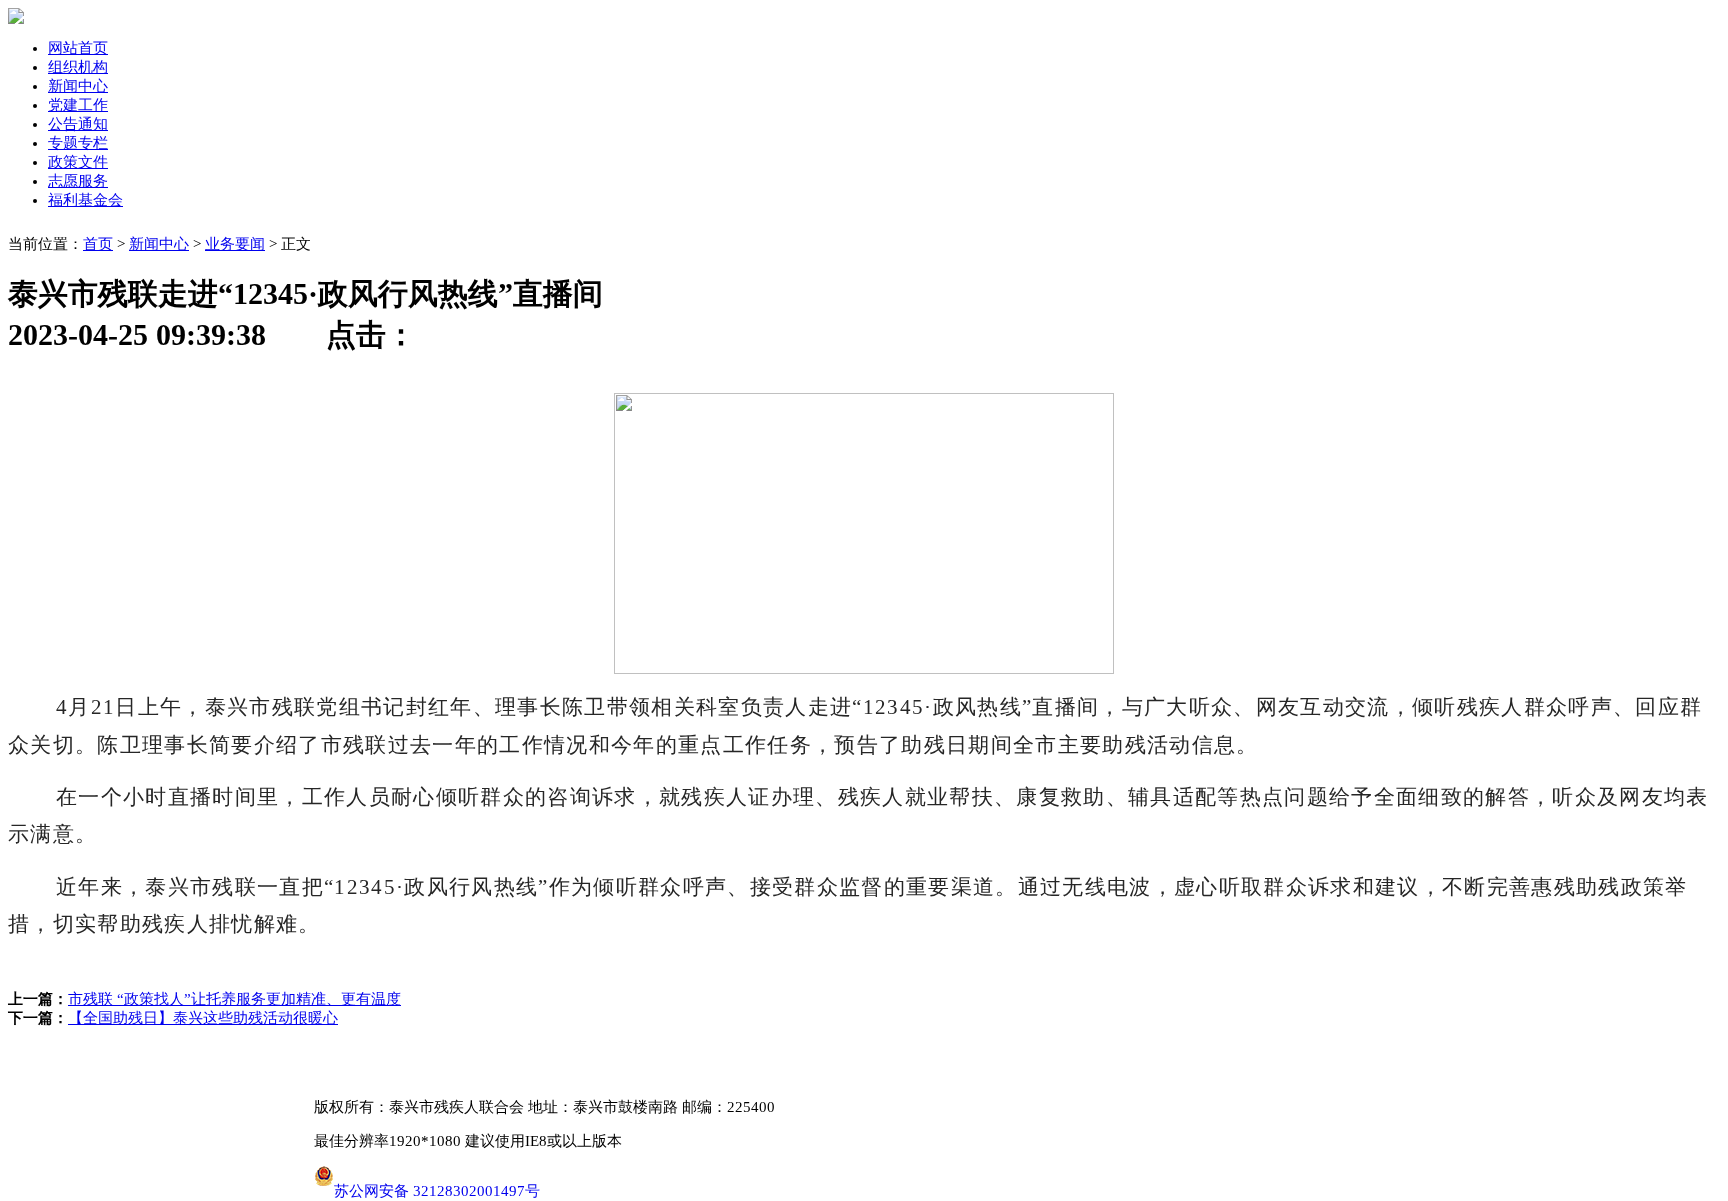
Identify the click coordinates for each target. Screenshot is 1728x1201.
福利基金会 (85, 200)
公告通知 (78, 124)
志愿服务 (78, 181)
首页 (98, 244)
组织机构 (78, 67)
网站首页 (78, 48)
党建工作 (78, 105)
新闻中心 (78, 86)
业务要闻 (235, 244)
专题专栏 (78, 143)
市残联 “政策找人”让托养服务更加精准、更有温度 (234, 999)
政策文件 (78, 162)
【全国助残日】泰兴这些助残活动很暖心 (203, 1018)
